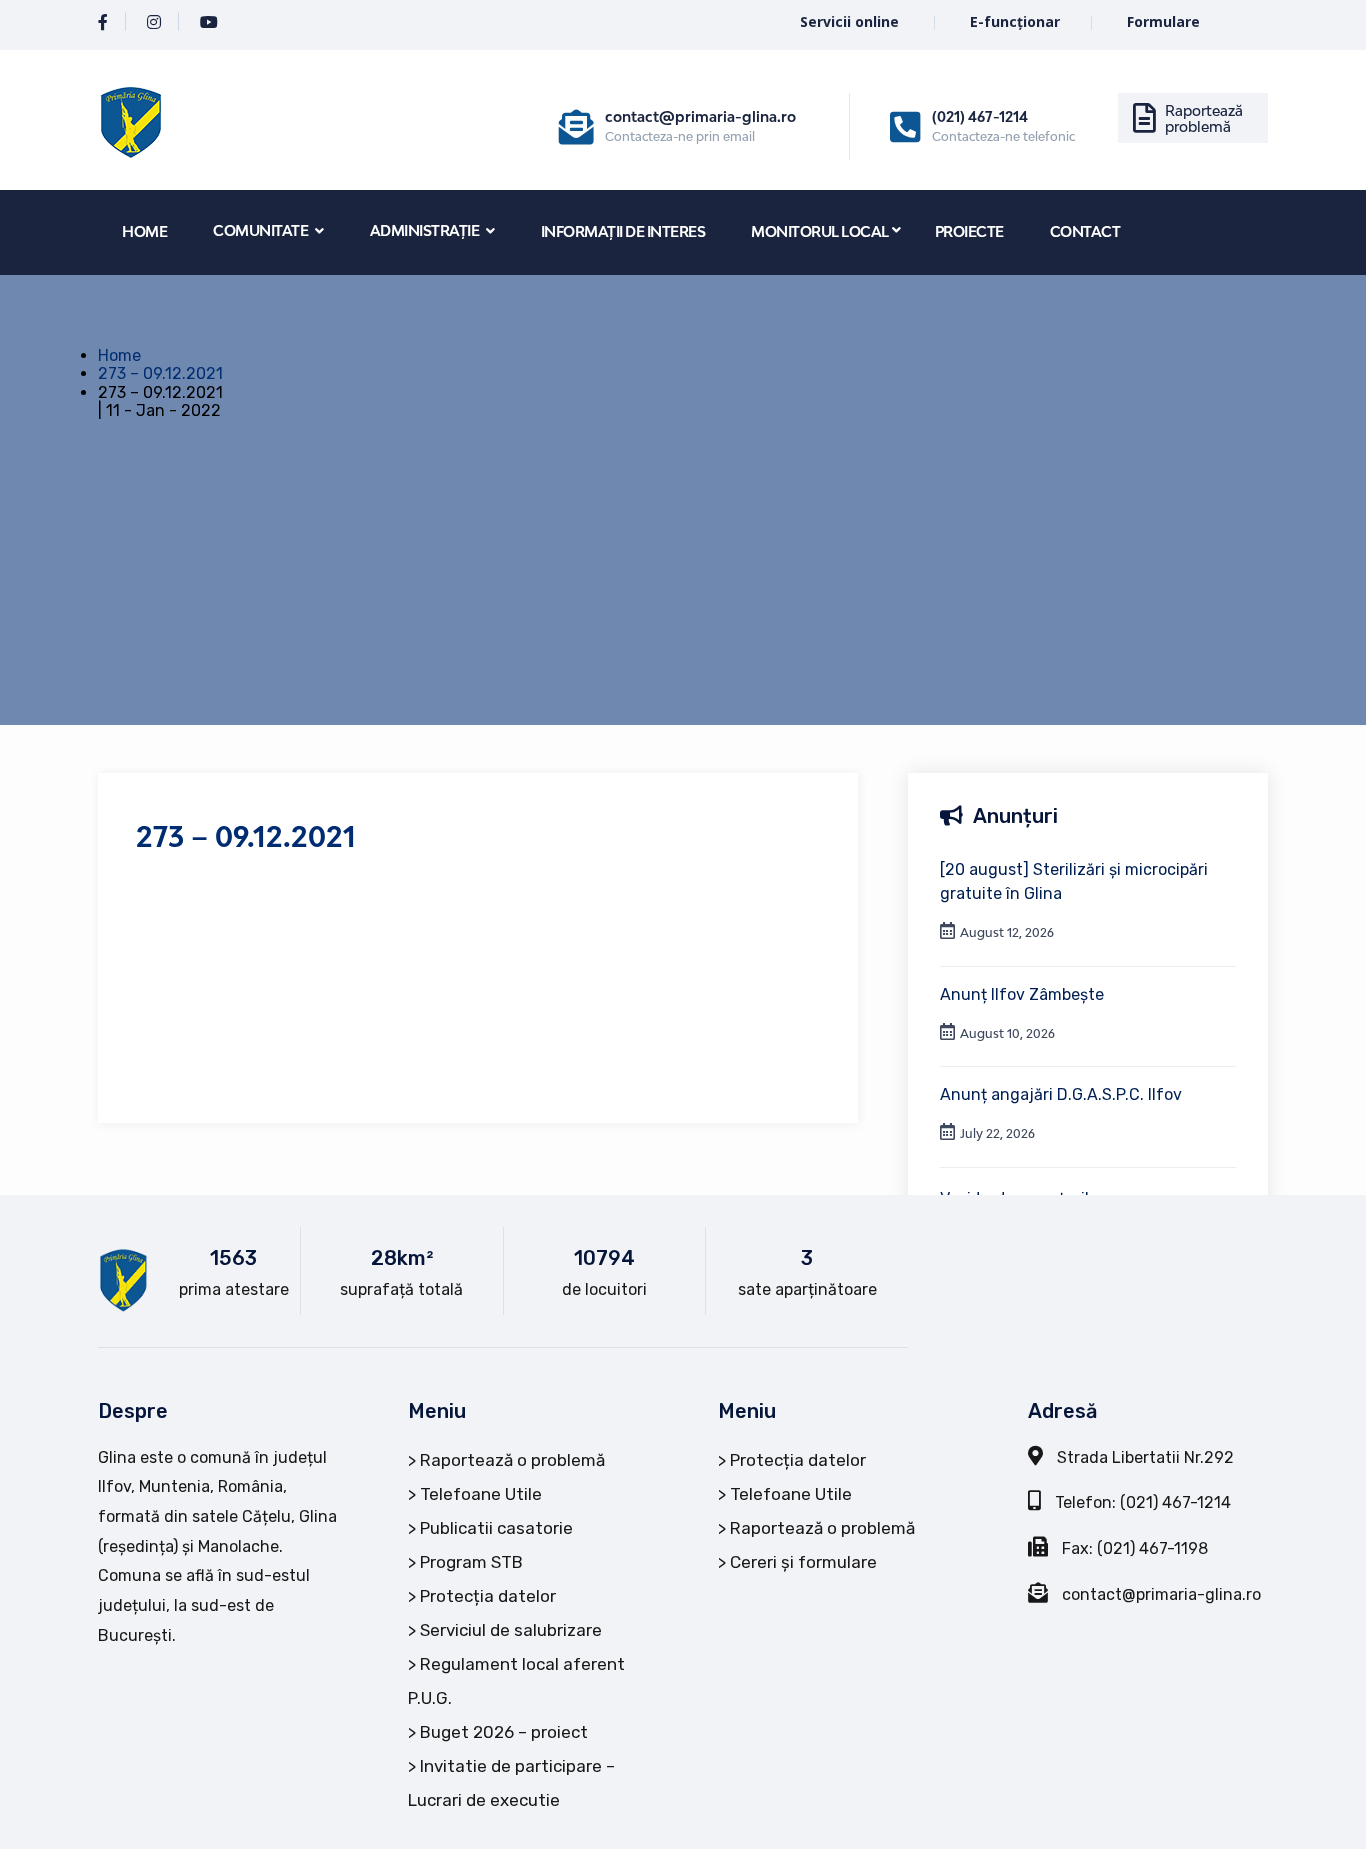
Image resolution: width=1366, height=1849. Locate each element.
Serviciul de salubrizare (511, 1630)
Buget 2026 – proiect (504, 1732)
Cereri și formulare (803, 1562)
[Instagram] (154, 22)
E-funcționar (1015, 21)
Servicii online (851, 21)
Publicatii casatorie (496, 1528)
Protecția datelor (488, 1596)
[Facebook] (103, 22)
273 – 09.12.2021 (160, 373)
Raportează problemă (1204, 118)
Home (119, 355)
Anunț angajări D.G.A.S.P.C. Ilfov (1061, 1094)
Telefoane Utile (481, 1494)
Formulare (1163, 21)
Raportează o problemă (512, 1460)
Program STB (471, 1562)
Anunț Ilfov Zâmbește (1022, 994)
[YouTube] (209, 22)
